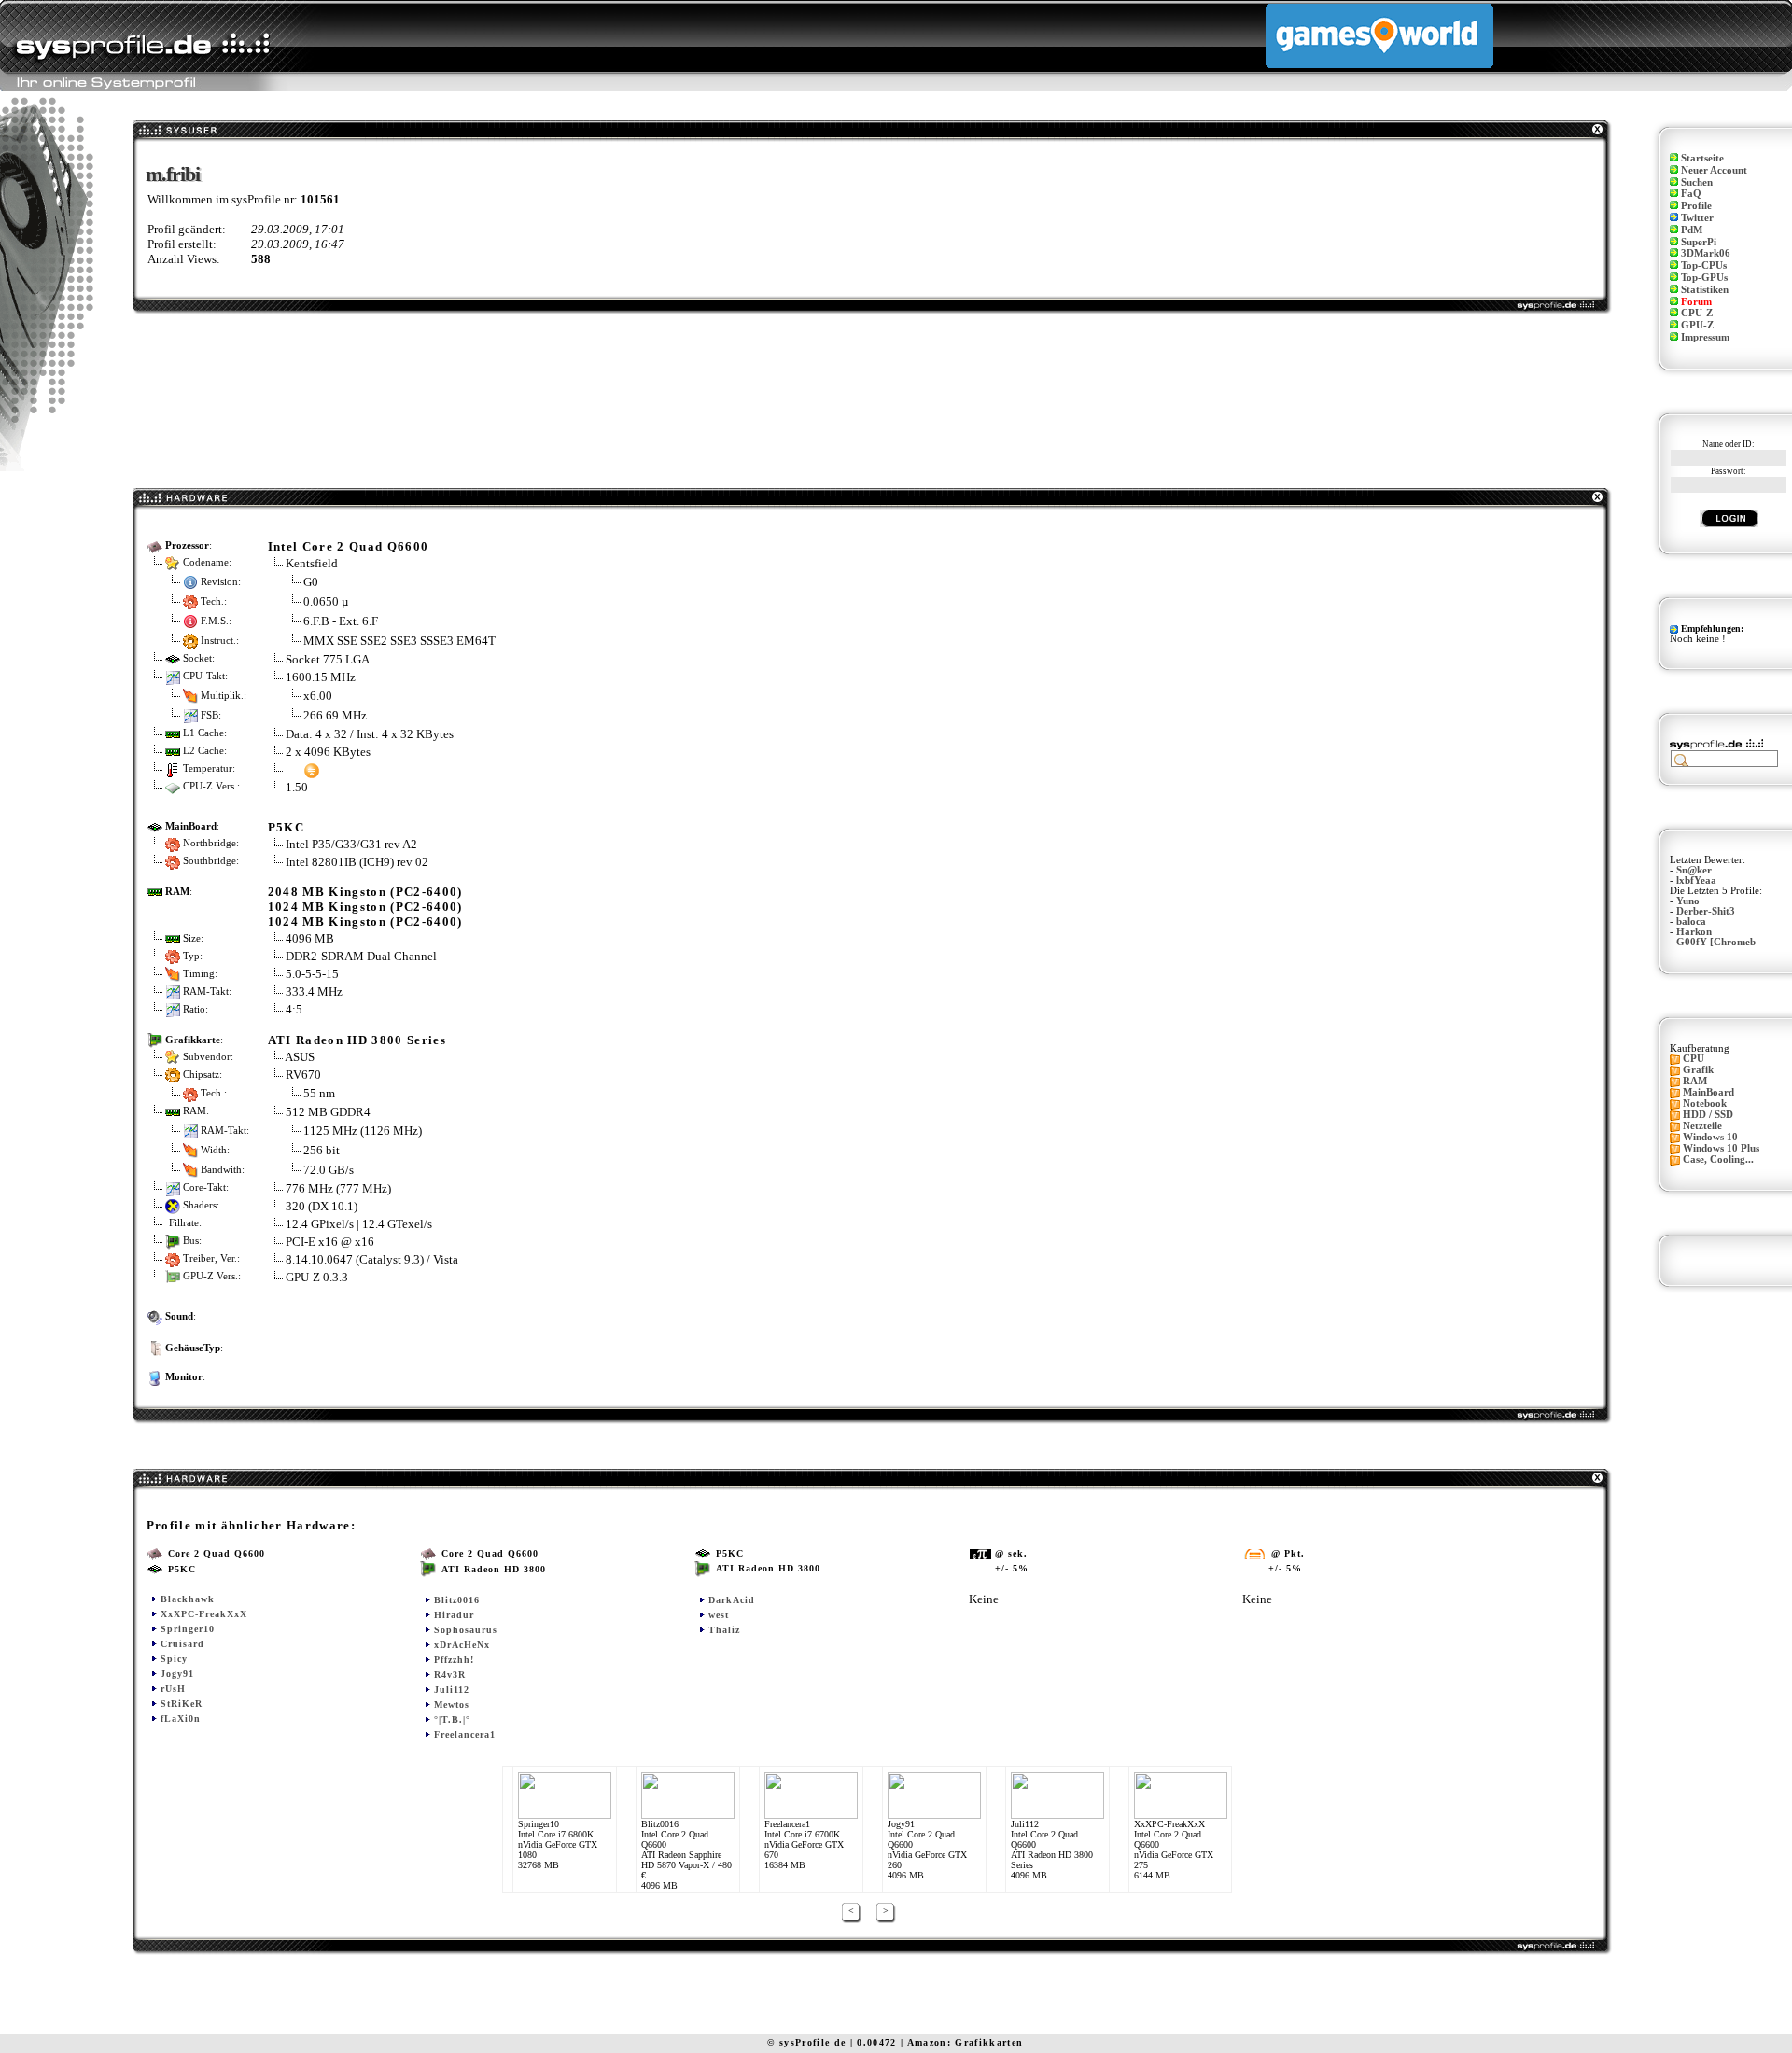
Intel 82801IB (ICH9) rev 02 (357, 862)
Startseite (1702, 158)
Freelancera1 (465, 1734)
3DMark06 (1706, 253)
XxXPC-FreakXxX (204, 1614)
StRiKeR (182, 1704)
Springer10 (188, 1629)
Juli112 (452, 1690)
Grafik (1698, 1070)
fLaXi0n (181, 1718)
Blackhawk (188, 1599)
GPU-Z (1697, 325)
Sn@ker (1694, 870)
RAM (1695, 1081)
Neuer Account (1714, 170)
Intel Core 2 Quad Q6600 (349, 546)
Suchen (1697, 182)
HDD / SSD (1708, 1115)
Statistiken (1705, 290)
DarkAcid (732, 1600)
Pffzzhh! (454, 1660)
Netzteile (1702, 1126)
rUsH (173, 1689)
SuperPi (1699, 242)
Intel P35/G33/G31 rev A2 (351, 844)
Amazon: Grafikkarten (966, 2042)
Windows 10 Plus (1721, 1148)
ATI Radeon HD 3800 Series (357, 1040)
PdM (1692, 230)
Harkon (1694, 932)
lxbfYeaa (1696, 880)
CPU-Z (1697, 313)
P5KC (286, 827)
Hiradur (454, 1615)
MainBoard (1708, 1092)
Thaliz (724, 1630)
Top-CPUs (1704, 265)
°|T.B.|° (452, 1719)
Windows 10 (1710, 1137)
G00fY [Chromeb (1716, 942)
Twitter (1697, 218)
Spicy (174, 1659)
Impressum (1705, 337)
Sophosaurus (466, 1630)
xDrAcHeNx (462, 1645)
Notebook (1705, 1103)
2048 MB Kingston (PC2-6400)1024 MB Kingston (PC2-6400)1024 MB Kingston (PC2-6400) (365, 907)
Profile (1696, 206)
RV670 (303, 1075)
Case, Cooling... (1718, 1159)
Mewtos (452, 1704)
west (719, 1615)
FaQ (1691, 194)
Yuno (1688, 901)
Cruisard (182, 1644)
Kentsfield (312, 563)
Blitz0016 (457, 1600)
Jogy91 (177, 1674)
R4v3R (450, 1675)
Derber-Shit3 (1706, 911)
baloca (1691, 922)
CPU (1694, 1059)
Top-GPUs (1704, 278)
